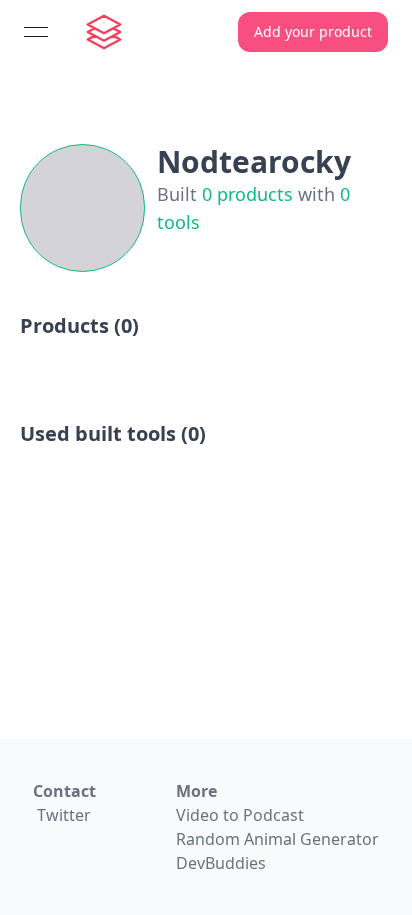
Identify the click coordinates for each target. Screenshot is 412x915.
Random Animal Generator (277, 839)
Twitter (64, 815)
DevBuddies (221, 863)
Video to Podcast (240, 815)
